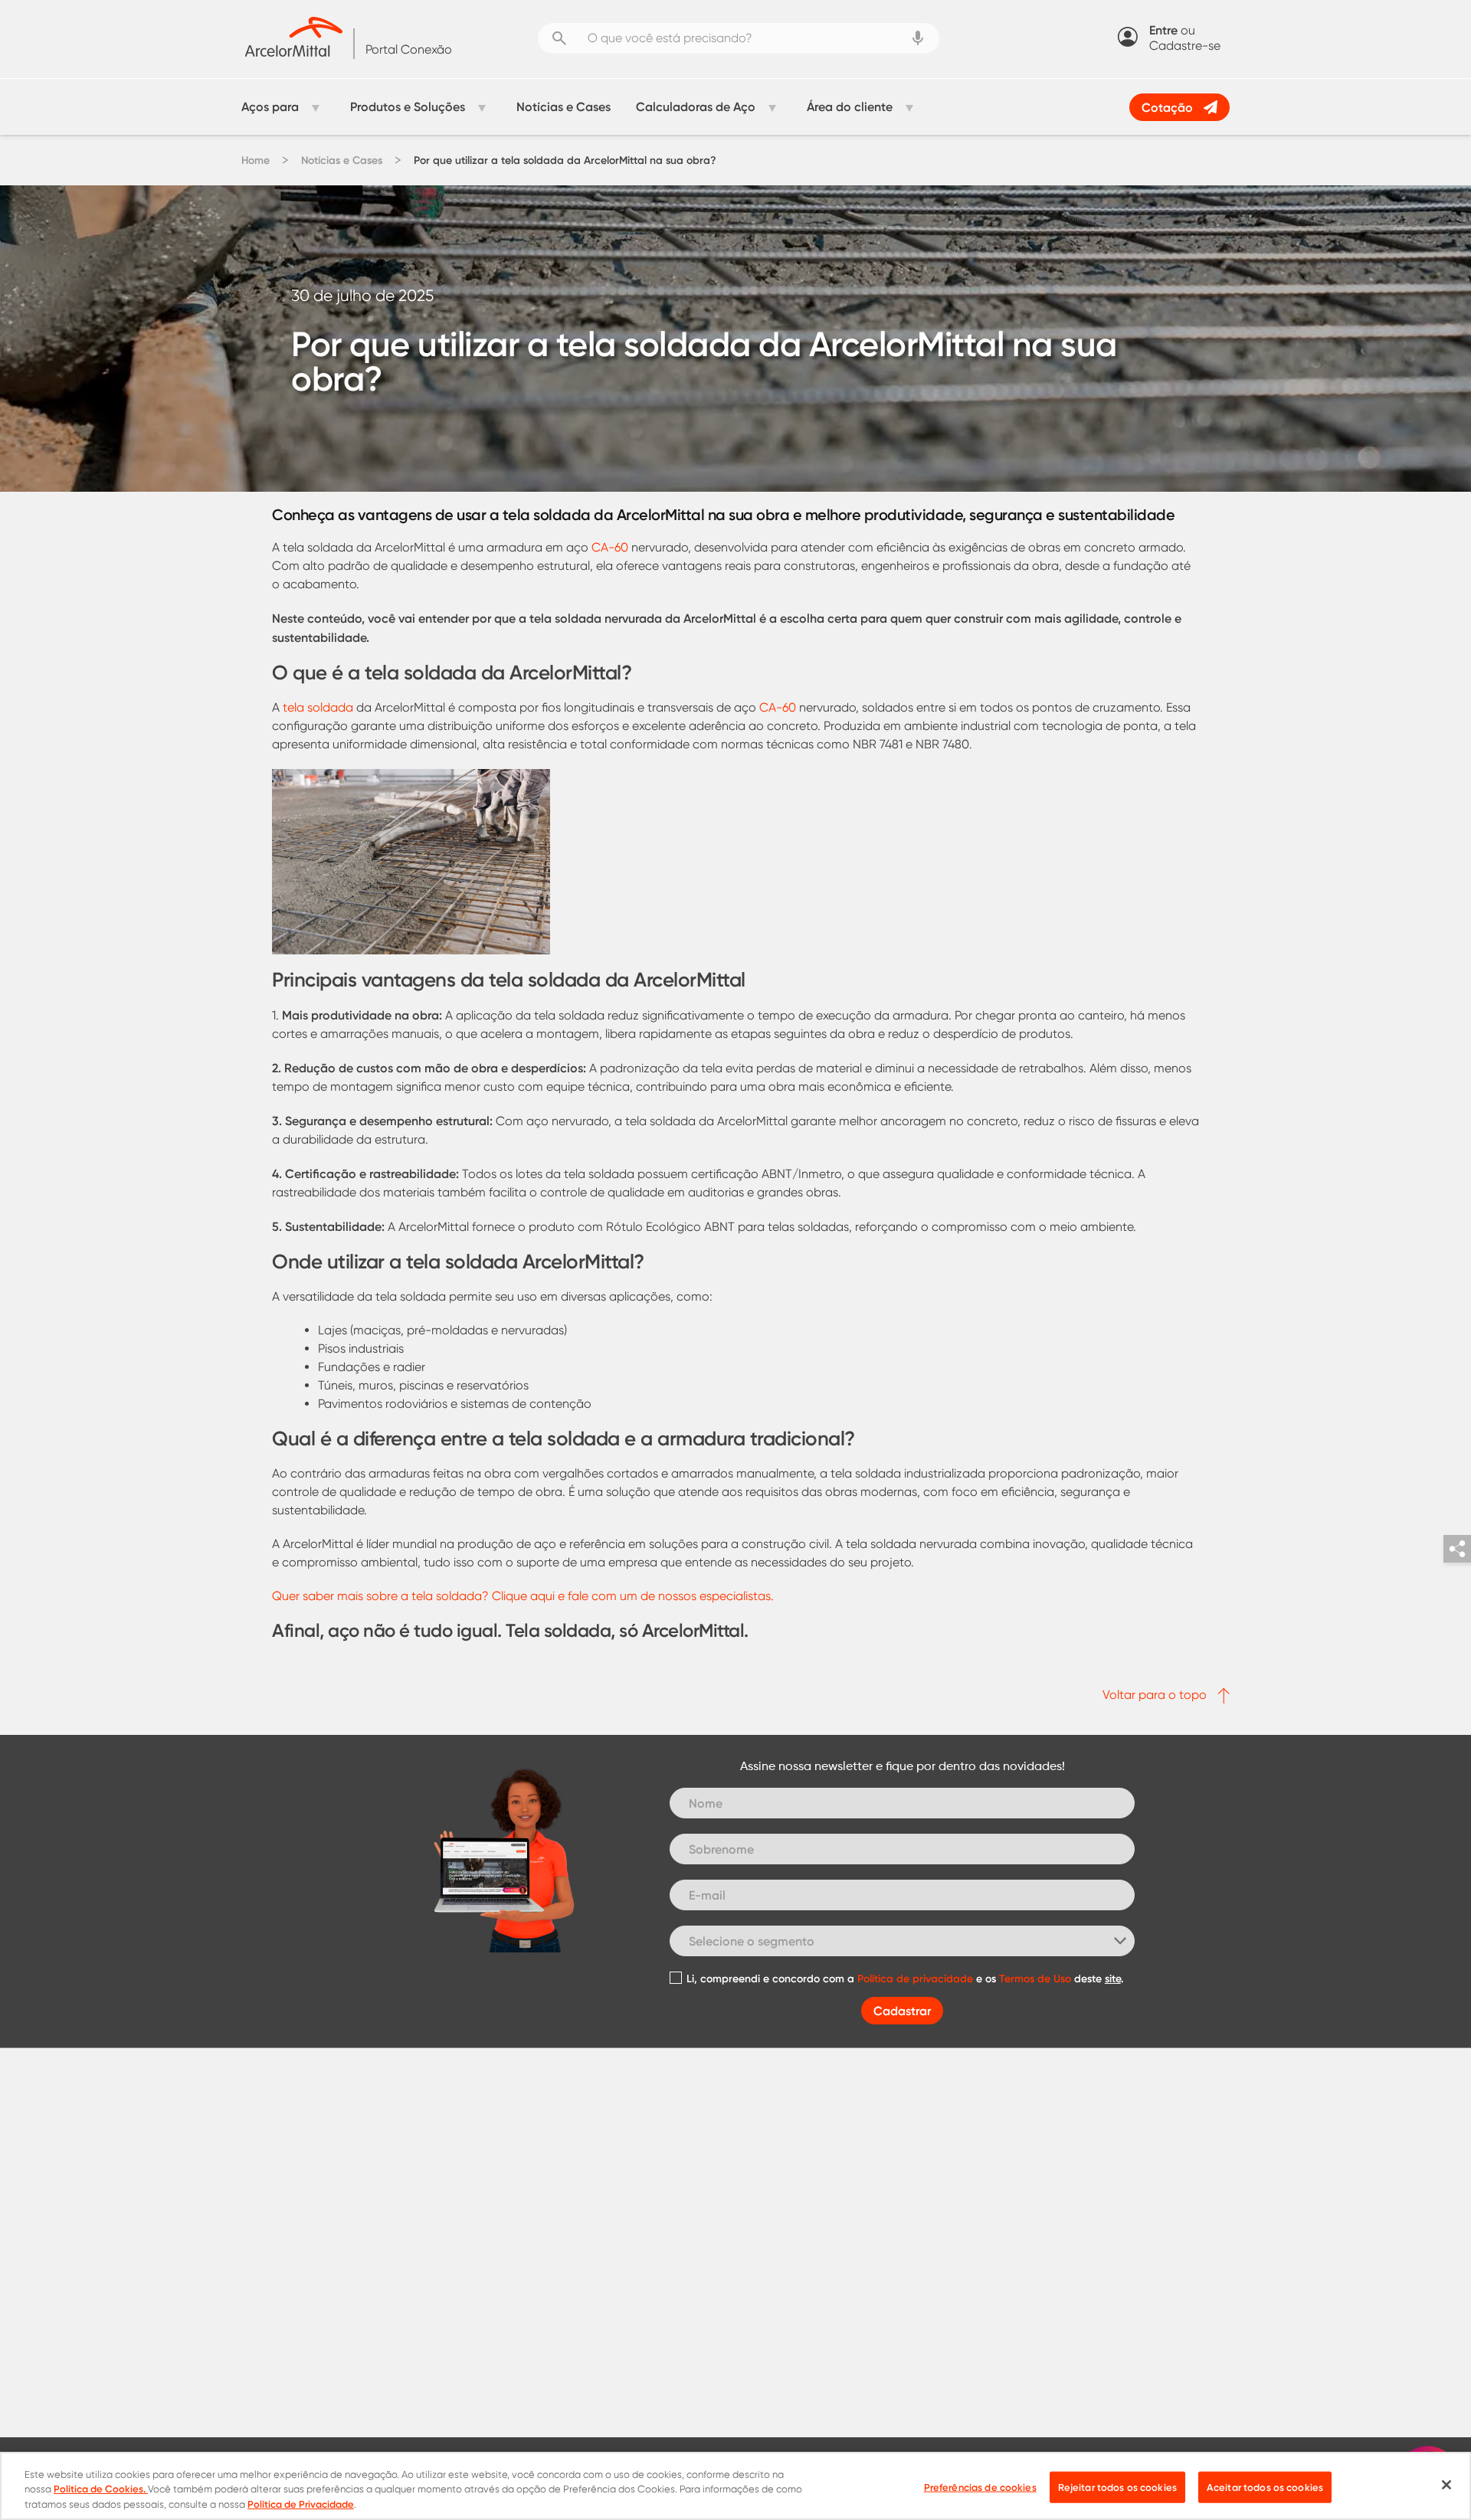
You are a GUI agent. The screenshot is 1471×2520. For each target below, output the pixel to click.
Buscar (559, 38)
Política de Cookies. (101, 2489)
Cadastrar (902, 2011)
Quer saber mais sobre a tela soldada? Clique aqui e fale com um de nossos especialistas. (523, 1596)
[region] (735, 2486)
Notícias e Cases (564, 106)
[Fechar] (1446, 2485)
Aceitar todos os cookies (1265, 2486)
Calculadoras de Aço (696, 106)
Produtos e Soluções (408, 106)
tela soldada (318, 707)
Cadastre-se (1185, 46)
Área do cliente (850, 106)
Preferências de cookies (980, 2486)
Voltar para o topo (1156, 1695)
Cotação (1167, 107)
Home (256, 160)
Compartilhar (1457, 1549)
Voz (918, 38)
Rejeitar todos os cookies (1117, 2486)
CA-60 (610, 547)
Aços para (270, 106)
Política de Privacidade (301, 2504)
